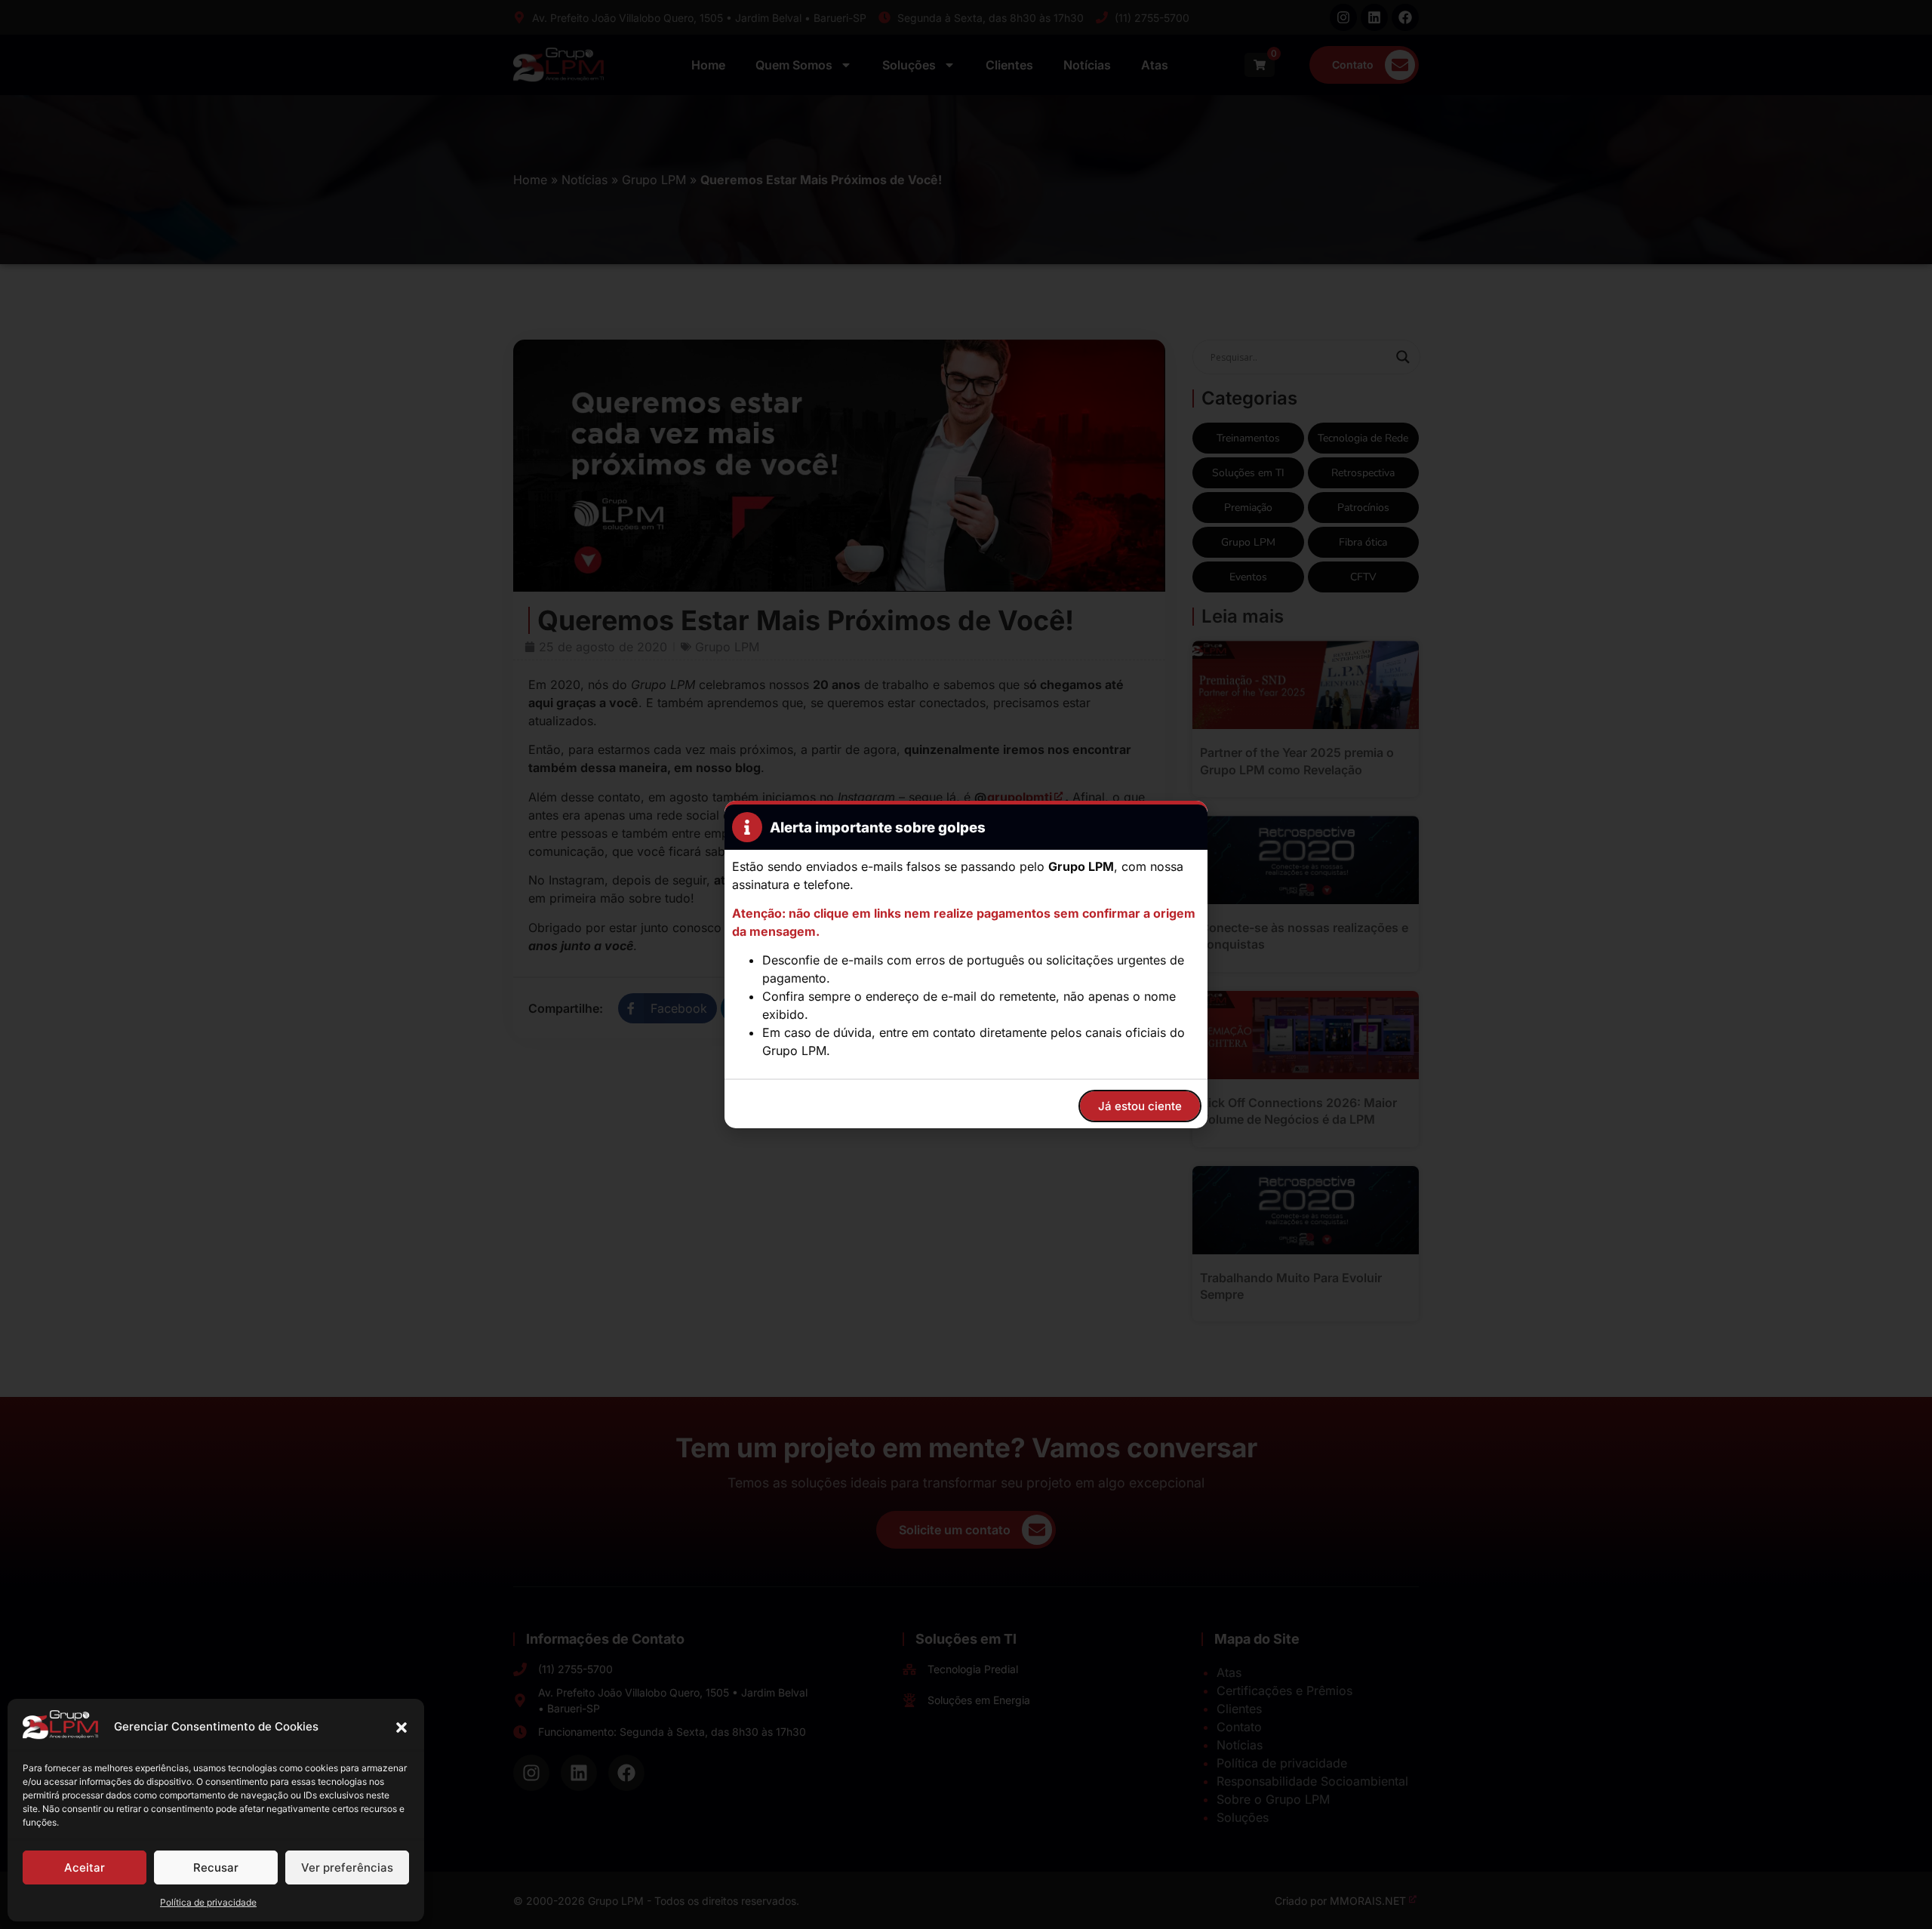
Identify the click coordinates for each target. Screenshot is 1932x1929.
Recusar (216, 1867)
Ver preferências (347, 1867)
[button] (401, 1727)
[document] (966, 964)
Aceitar (85, 1867)
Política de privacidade (208, 1902)
